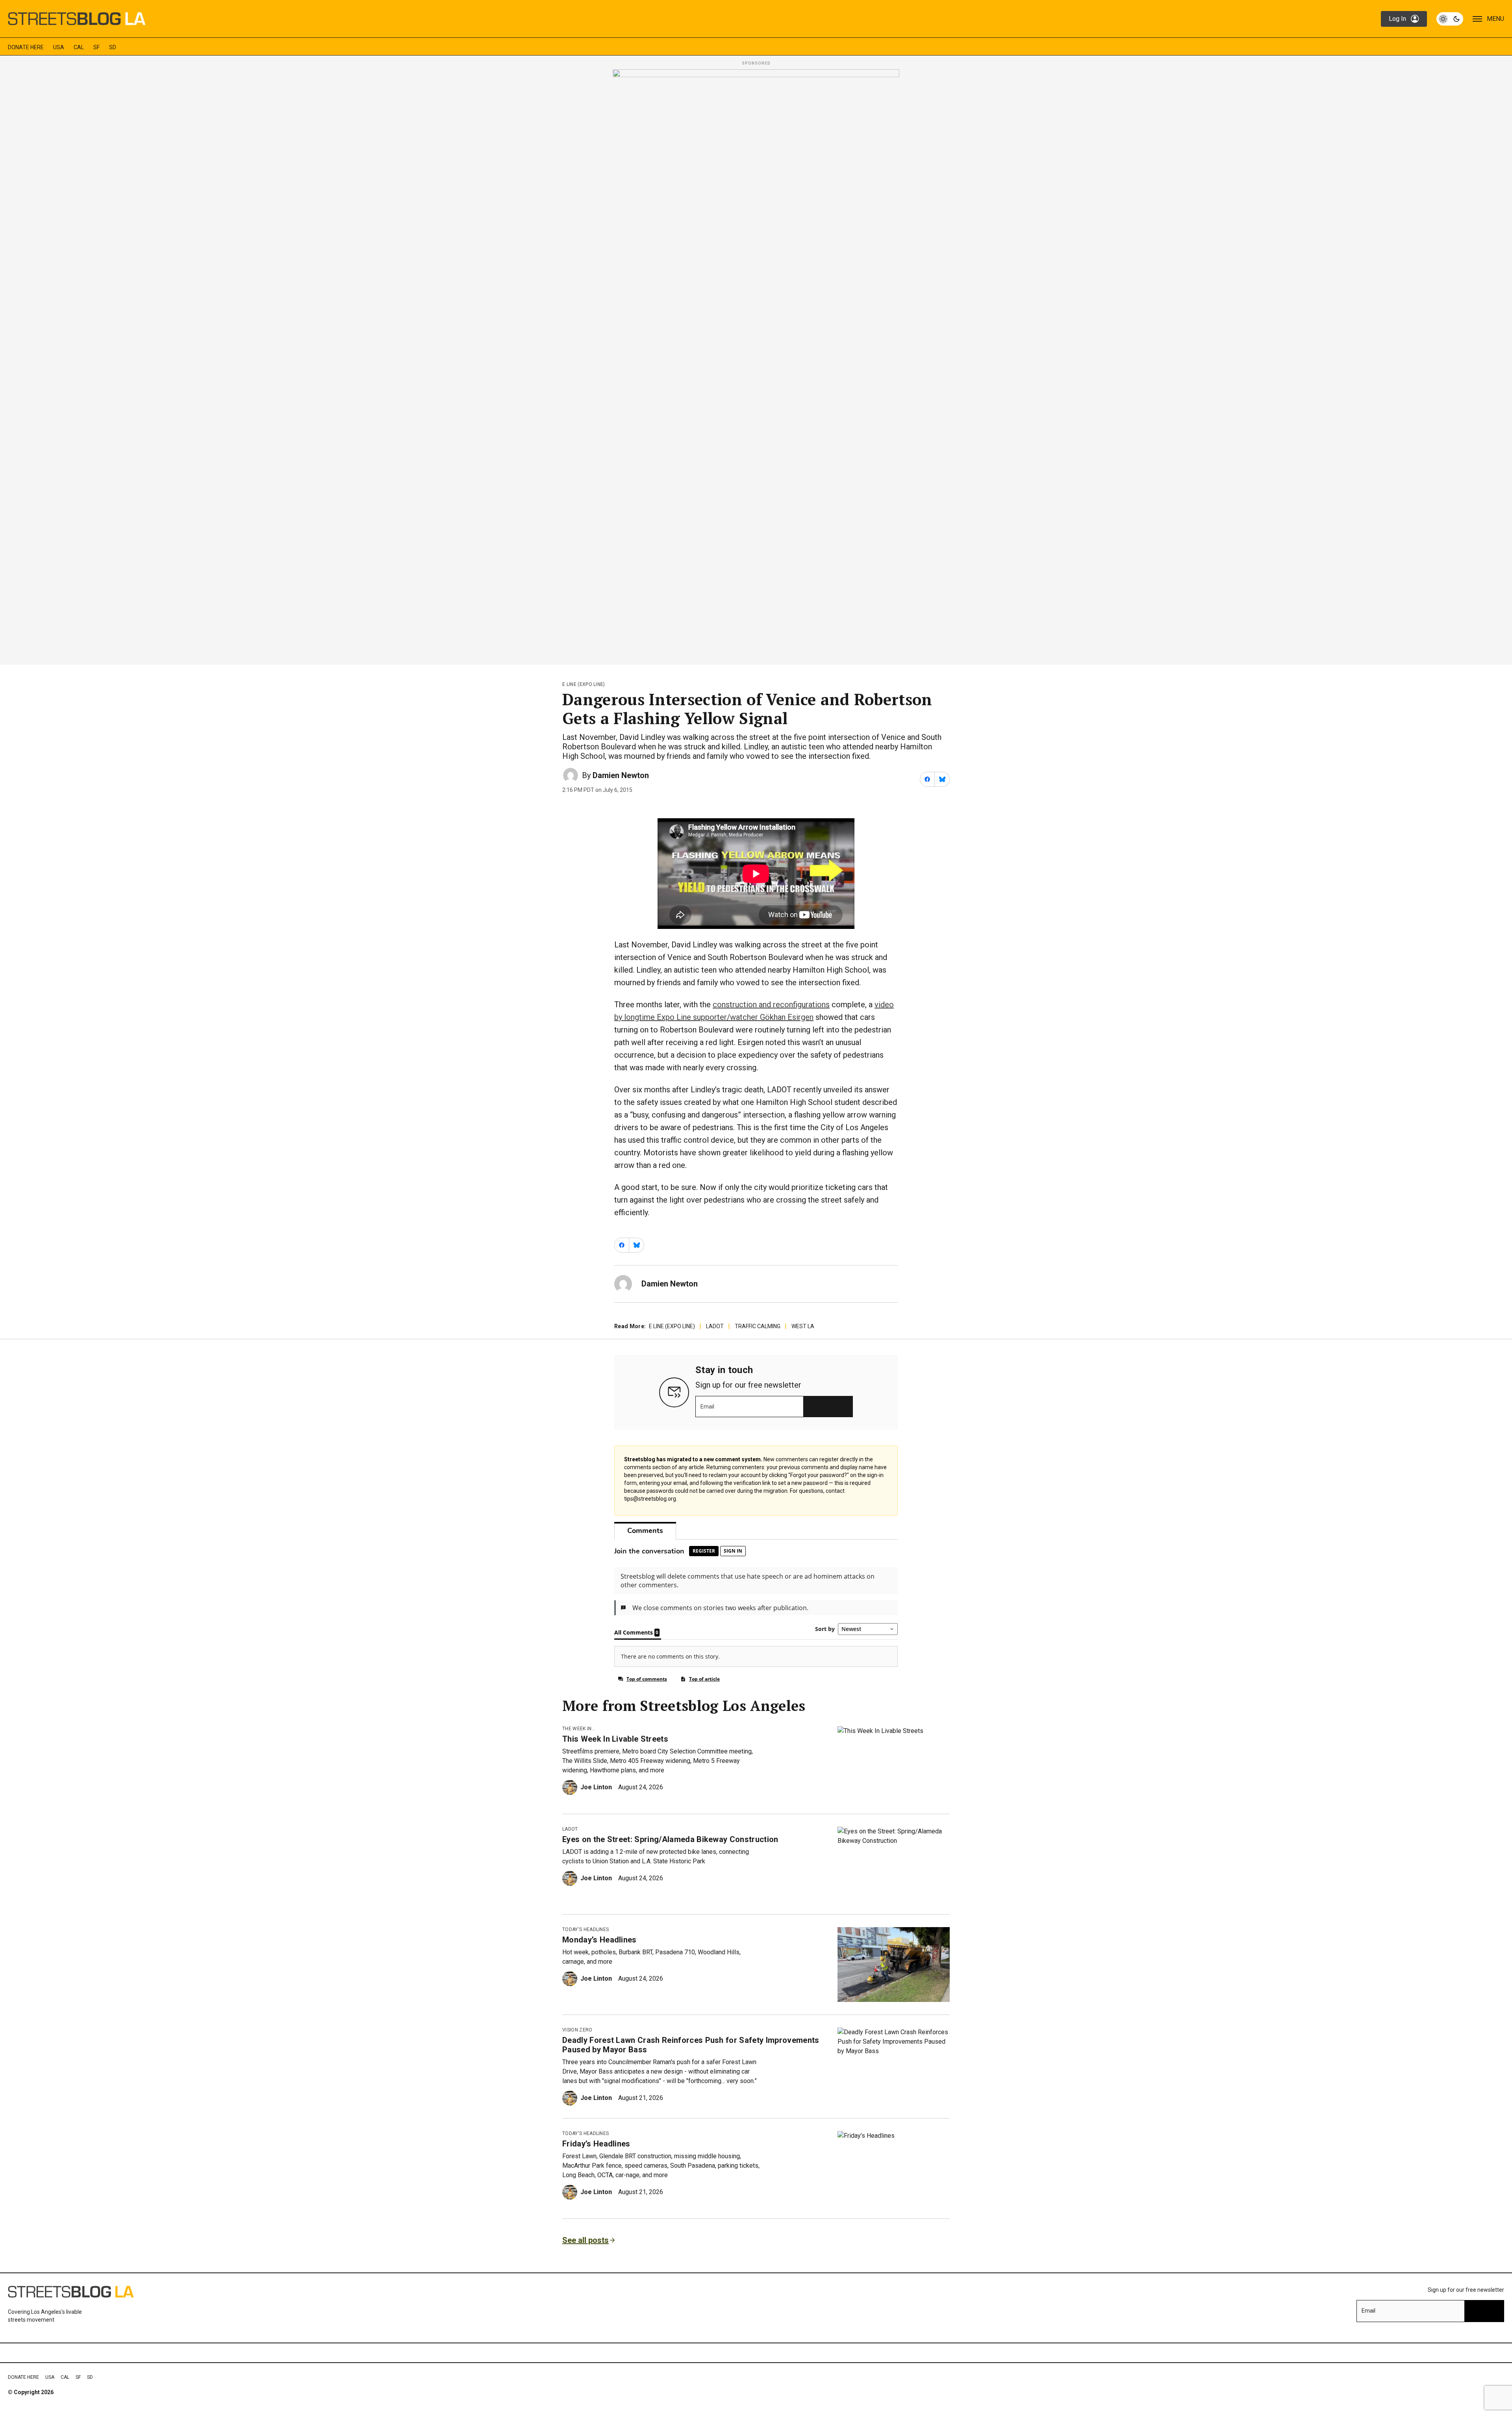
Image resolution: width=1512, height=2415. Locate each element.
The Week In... (579, 1729)
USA (59, 47)
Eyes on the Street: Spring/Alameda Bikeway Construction (670, 1839)
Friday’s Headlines (596, 2144)
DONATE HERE (26, 47)
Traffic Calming (758, 1326)
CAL (79, 47)
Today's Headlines (586, 1929)
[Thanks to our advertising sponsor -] (756, 365)
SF (96, 47)
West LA (803, 1326)
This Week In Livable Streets (615, 1739)
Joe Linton (596, 1787)
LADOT (715, 1326)
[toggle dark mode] (1450, 19)
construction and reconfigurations (771, 1005)
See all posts (586, 2240)
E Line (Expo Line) (584, 684)
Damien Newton (621, 775)
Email (707, 1407)
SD (113, 47)
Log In (1397, 19)
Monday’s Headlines (599, 1940)
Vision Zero (577, 2030)
